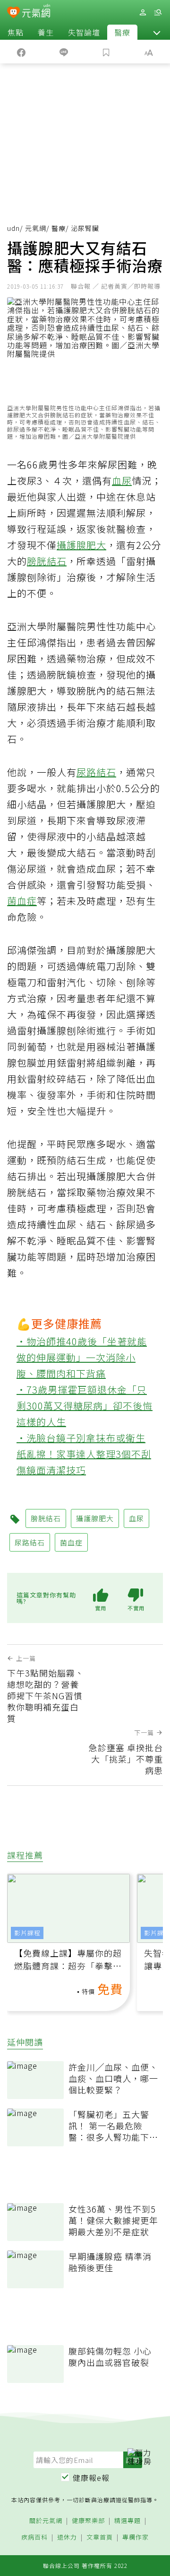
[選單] (158, 13)
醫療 (122, 32)
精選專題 (127, 2521)
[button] (157, 32)
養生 (46, 32)
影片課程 (27, 1933)
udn (13, 228)
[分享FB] (21, 52)
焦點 (16, 32)
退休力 (67, 2537)
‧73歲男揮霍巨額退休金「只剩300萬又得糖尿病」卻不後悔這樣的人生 (85, 1406)
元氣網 (36, 228)
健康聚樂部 (88, 2521)
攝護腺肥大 (81, 545)
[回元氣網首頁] (36, 12)
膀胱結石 (47, 561)
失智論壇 (84, 32)
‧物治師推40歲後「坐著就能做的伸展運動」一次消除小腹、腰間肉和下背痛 (82, 1357)
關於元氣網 (46, 2521)
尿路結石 (96, 772)
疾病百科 (34, 2537)
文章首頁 (100, 2537)
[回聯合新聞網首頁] (13, 13)
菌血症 (22, 901)
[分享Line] (64, 52)
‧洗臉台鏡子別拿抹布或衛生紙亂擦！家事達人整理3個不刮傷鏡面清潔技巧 (84, 1454)
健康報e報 (91, 2478)
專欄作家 (136, 2537)
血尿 (122, 481)
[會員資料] (143, 13)
